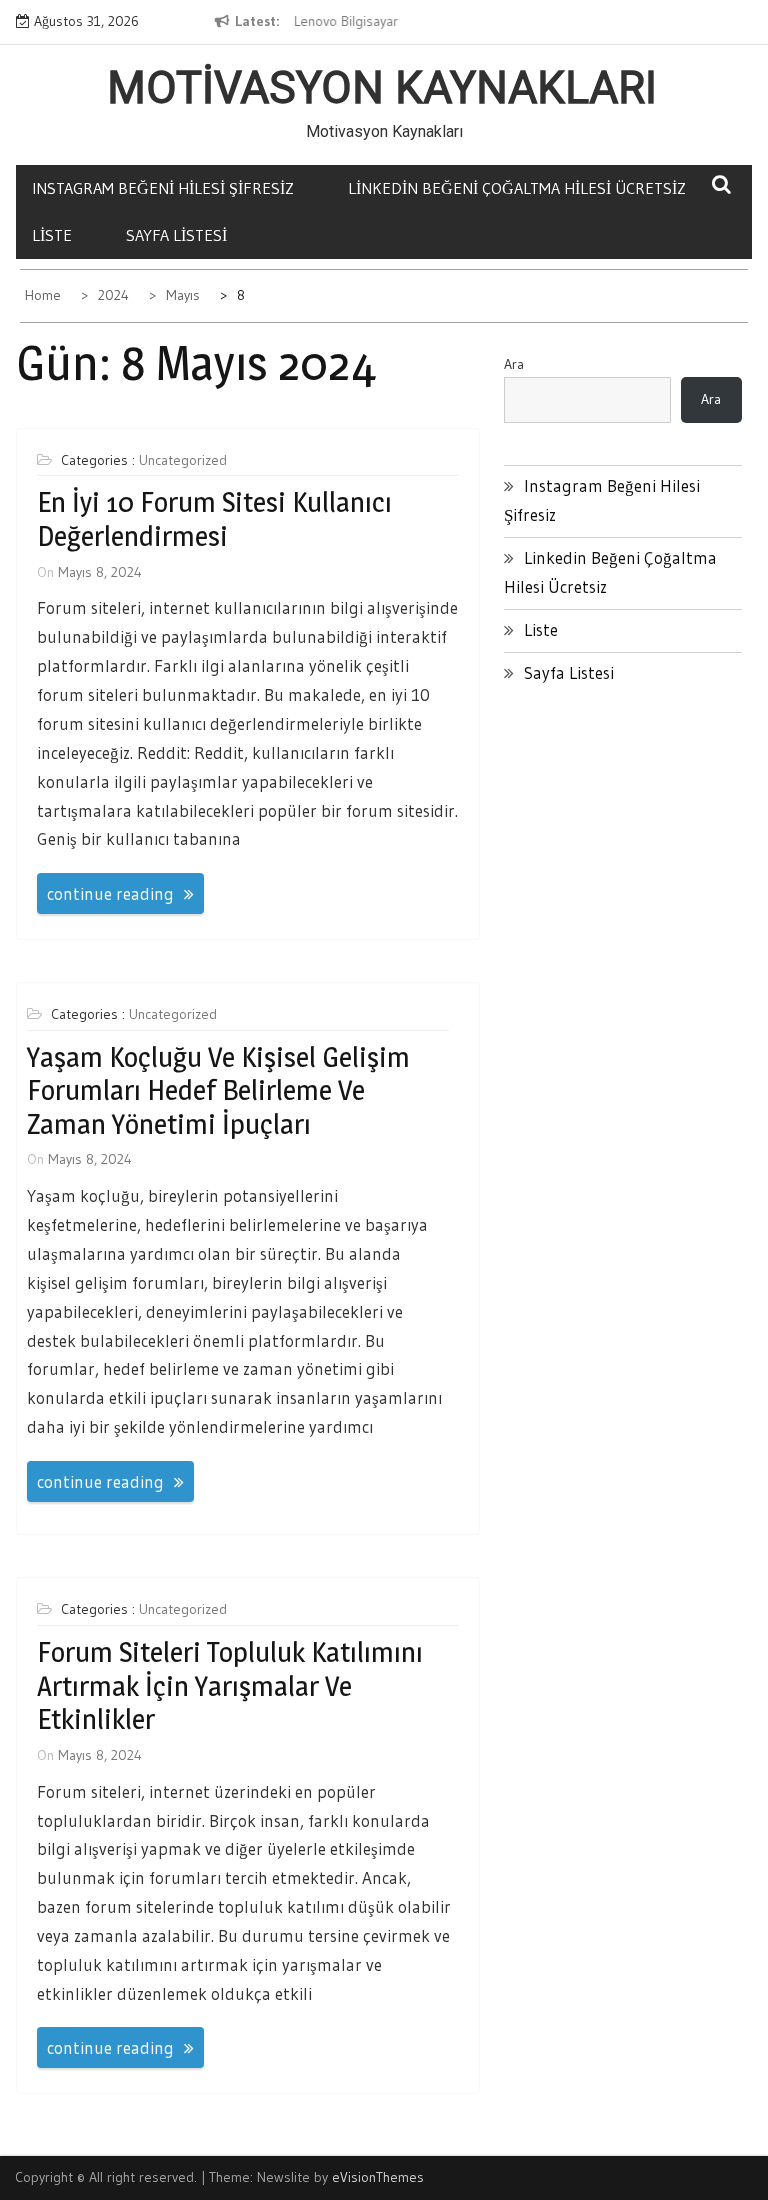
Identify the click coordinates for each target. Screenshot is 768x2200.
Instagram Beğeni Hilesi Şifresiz (163, 188)
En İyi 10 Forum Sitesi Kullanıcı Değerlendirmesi (214, 519)
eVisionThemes (378, 2177)
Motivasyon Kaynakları (382, 88)
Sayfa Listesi (176, 235)
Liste (52, 235)
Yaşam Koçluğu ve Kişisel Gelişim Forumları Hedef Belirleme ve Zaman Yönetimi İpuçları (218, 1090)
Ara (514, 364)
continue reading (110, 893)
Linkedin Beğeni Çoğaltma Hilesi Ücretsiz (517, 188)
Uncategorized (183, 460)
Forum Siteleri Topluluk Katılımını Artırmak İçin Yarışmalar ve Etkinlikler (230, 1685)
